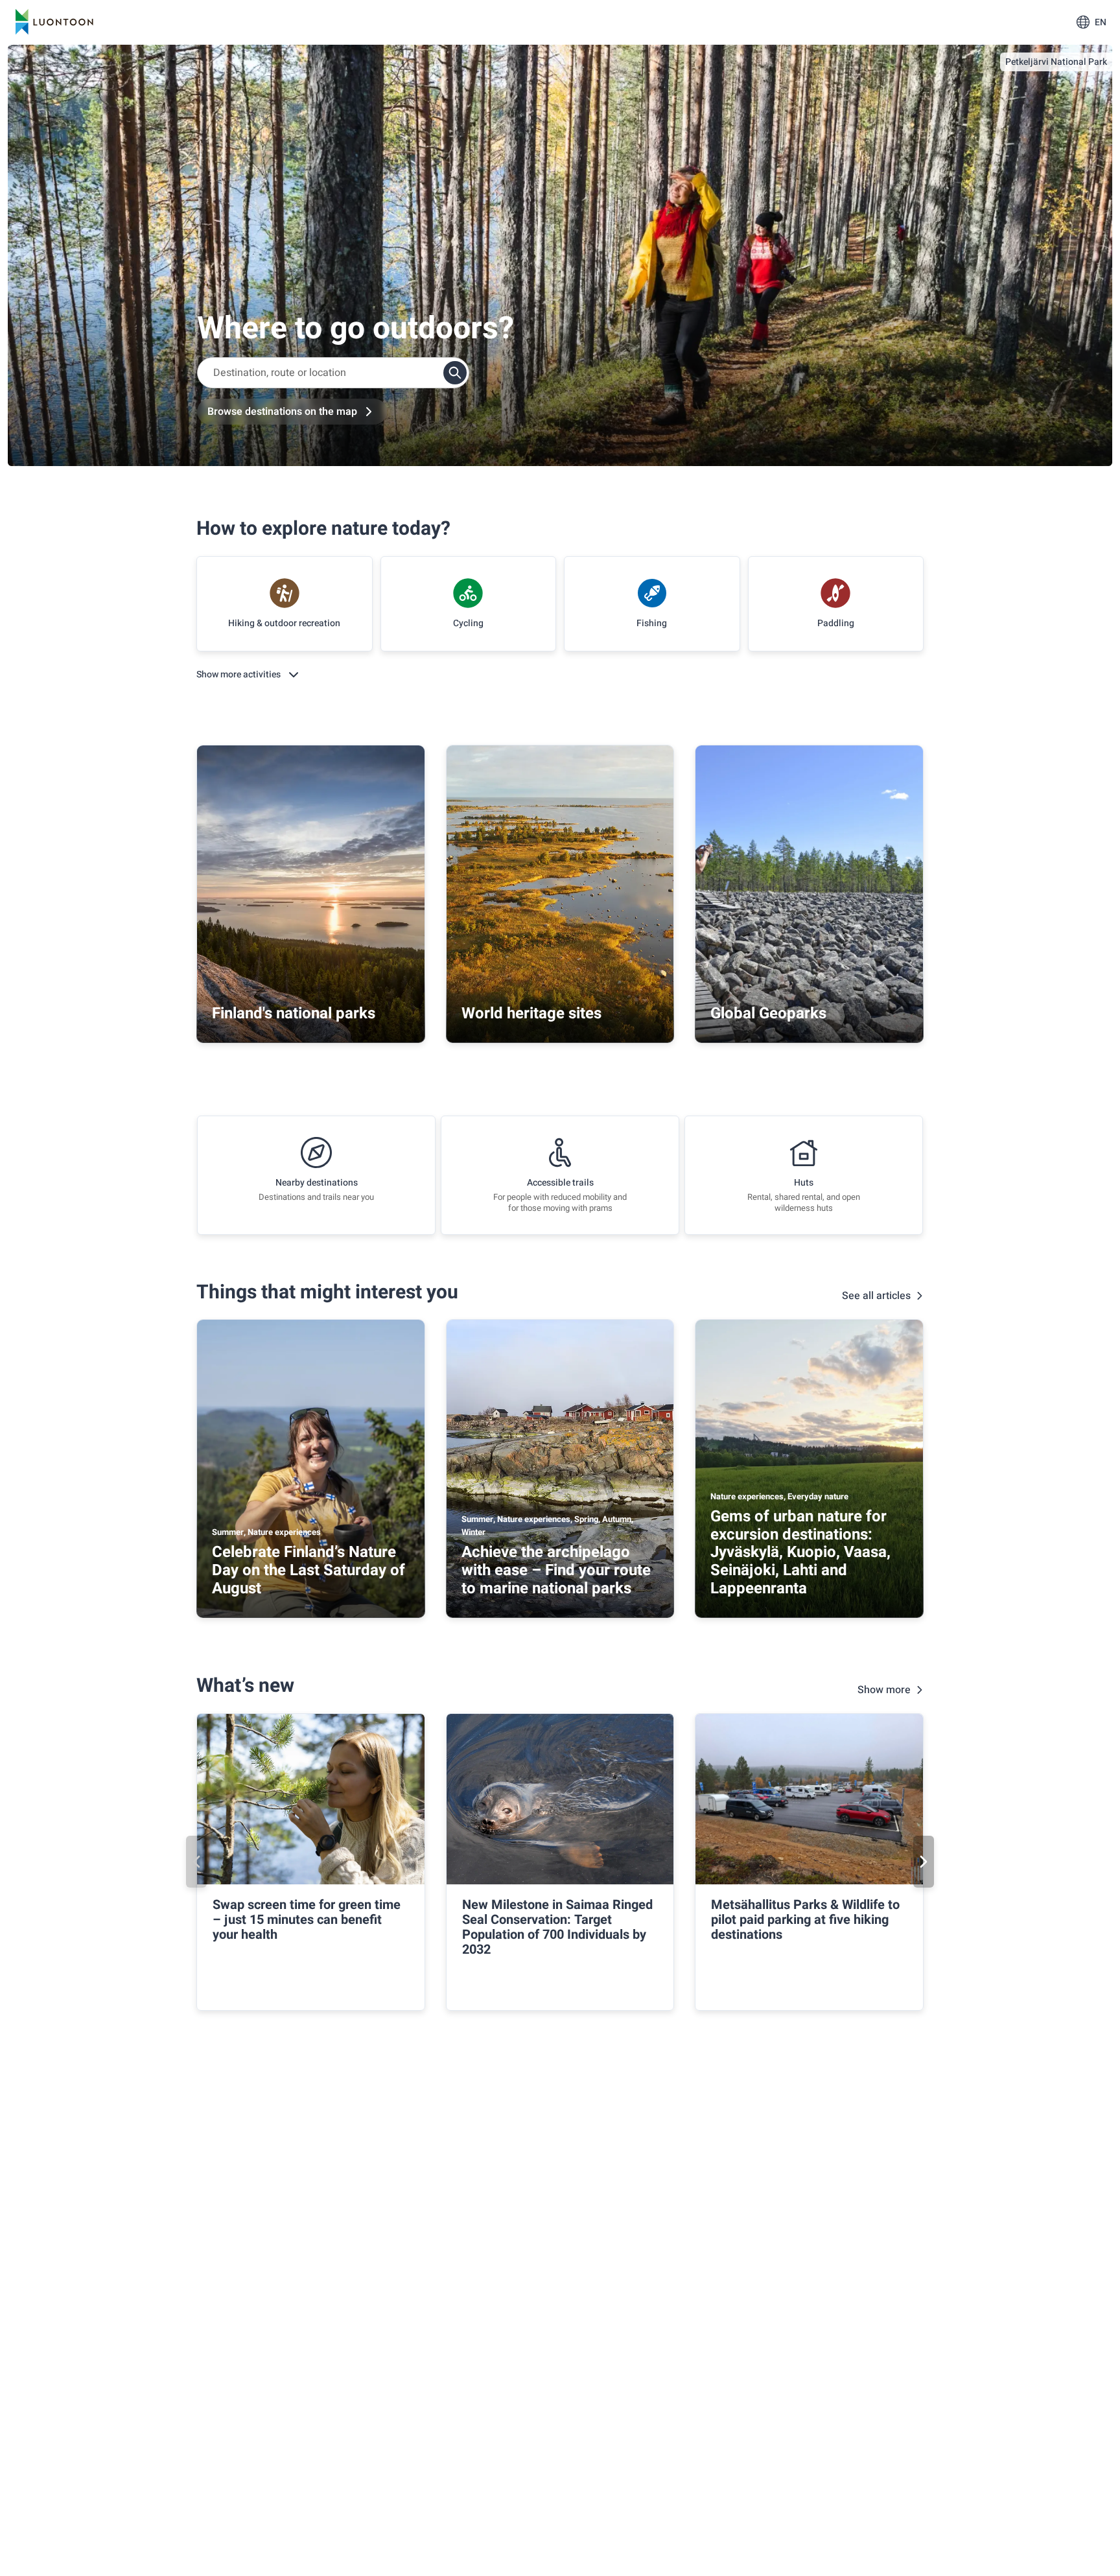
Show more (884, 1690)
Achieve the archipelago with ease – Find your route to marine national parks (556, 1570)
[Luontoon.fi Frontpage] (54, 22)
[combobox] (333, 373)
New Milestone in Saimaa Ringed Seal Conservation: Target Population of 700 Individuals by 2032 (557, 1927)
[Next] (924, 1862)
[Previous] (196, 1862)
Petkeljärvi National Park (1056, 62)
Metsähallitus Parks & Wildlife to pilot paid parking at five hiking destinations (805, 1920)
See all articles (876, 1296)
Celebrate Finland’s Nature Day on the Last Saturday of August (309, 1570)
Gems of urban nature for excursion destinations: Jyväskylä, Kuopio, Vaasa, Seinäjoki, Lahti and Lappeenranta (800, 1552)
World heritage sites (531, 1013)
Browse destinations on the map (282, 412)
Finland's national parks (294, 1013)
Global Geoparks (768, 1013)
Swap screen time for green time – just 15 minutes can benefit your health (307, 1920)
